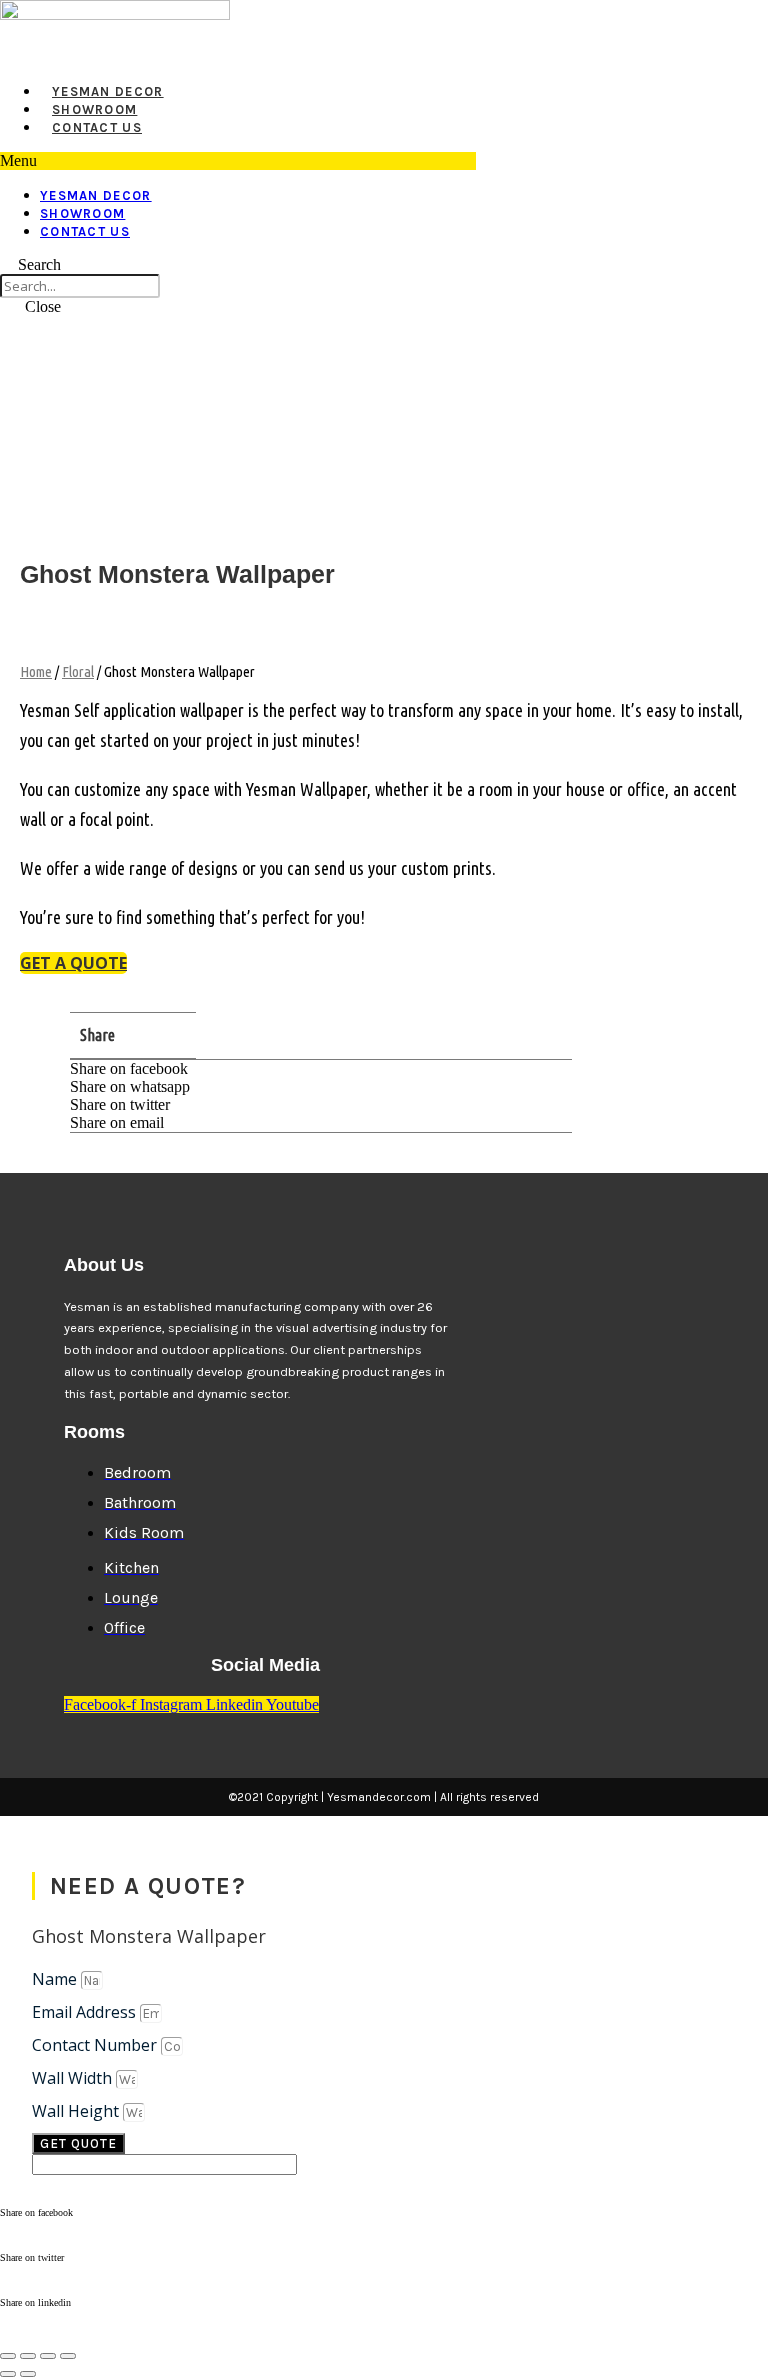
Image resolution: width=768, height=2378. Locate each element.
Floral (78, 671)
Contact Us (97, 127)
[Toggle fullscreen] (28, 2356)
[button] (238, 161)
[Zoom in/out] (8, 2356)
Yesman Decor (108, 91)
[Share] (48, 2356)
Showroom (94, 109)
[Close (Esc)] (68, 2356)
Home (36, 671)
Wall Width (74, 2078)
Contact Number (96, 2045)
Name (56, 1979)
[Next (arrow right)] (28, 2374)
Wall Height (77, 2111)
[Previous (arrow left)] (8, 2374)
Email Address (86, 2012)
